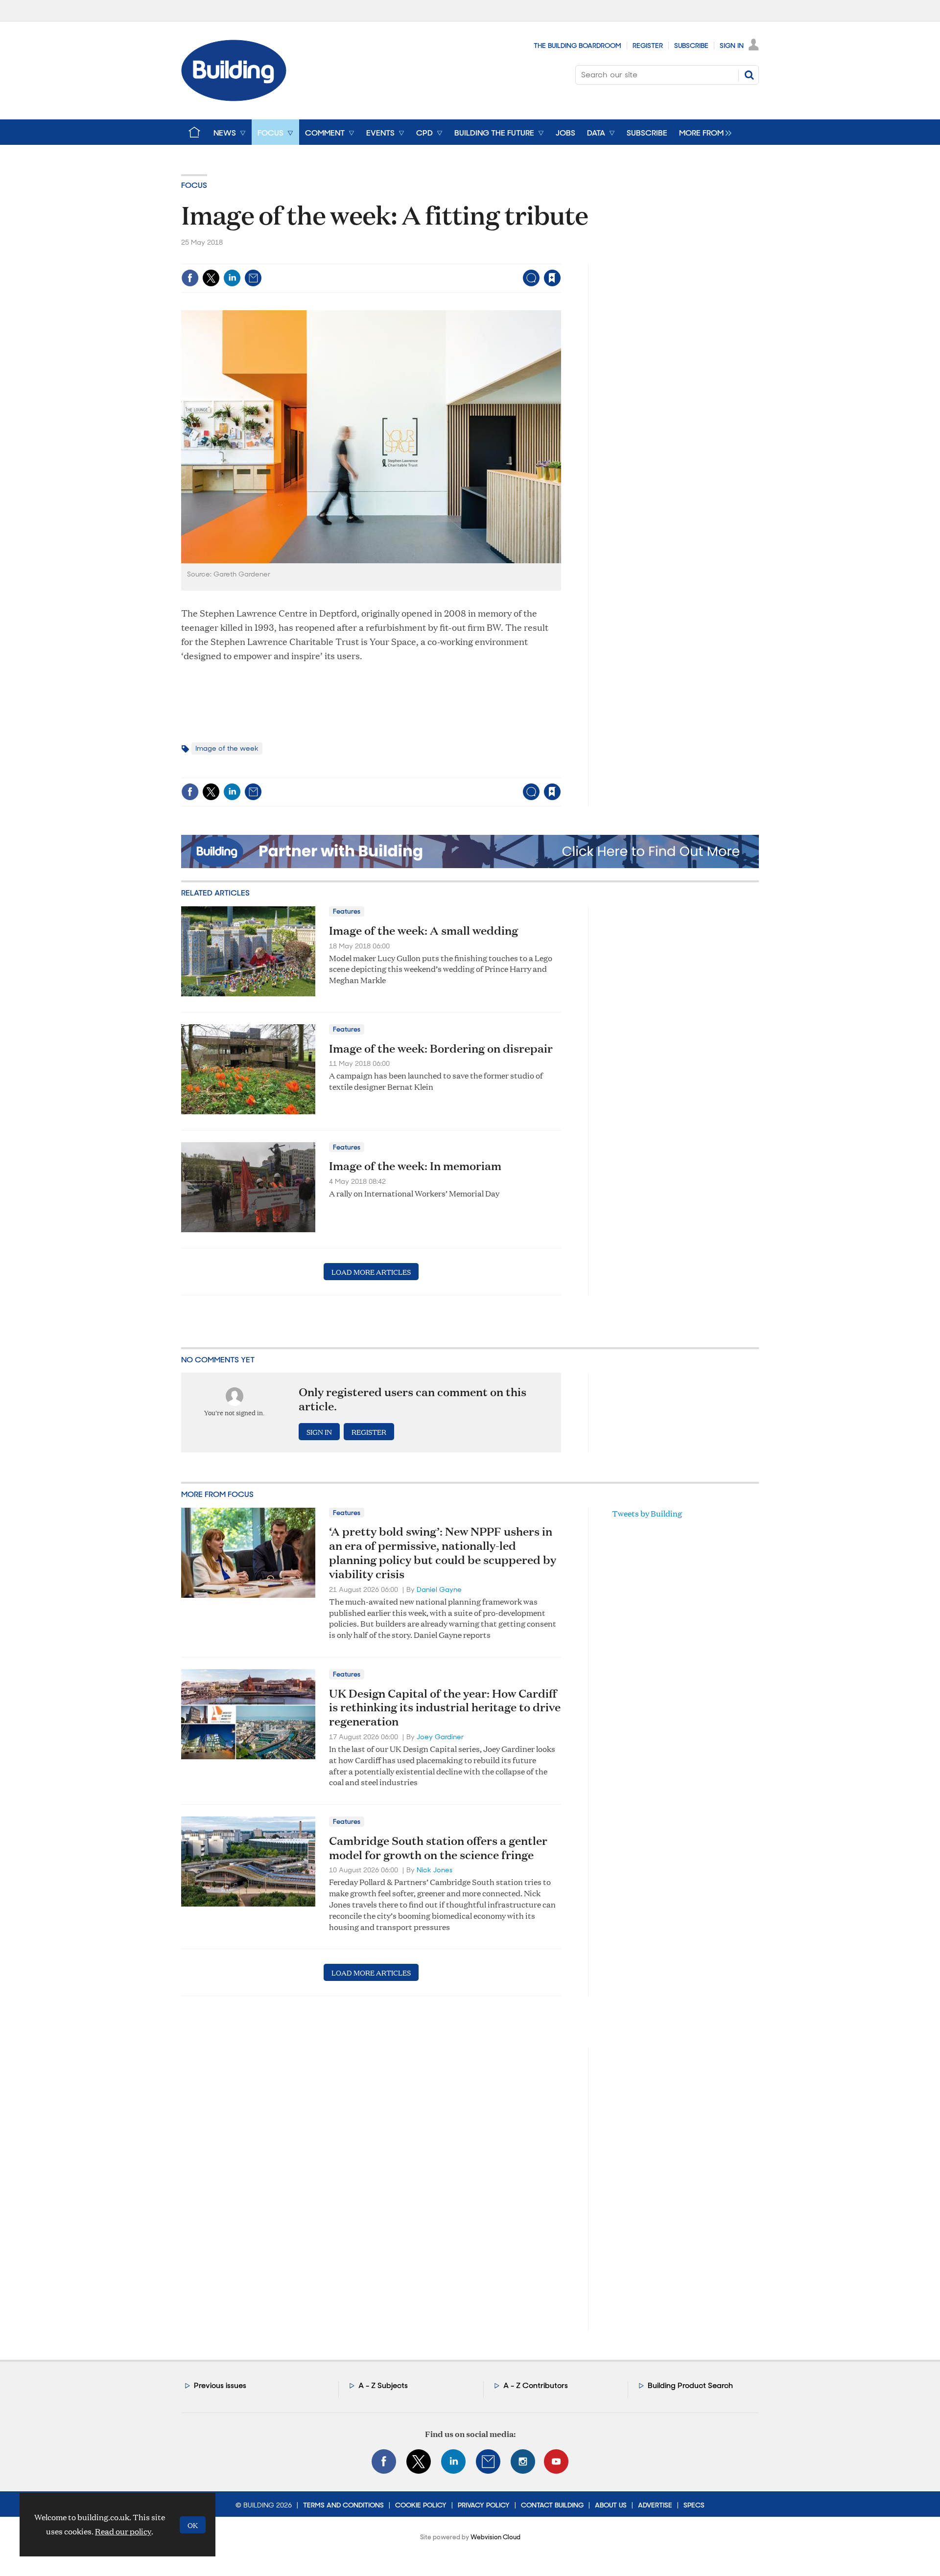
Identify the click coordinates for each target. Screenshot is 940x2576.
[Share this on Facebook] (190, 278)
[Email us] (488, 2461)
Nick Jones (435, 1870)
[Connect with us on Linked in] (453, 2461)
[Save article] (552, 278)
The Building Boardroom (577, 46)
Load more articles (371, 1272)
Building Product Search (690, 2385)
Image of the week (227, 748)
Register (648, 46)
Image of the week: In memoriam (415, 1166)
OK (193, 2525)
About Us (611, 2505)
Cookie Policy (421, 2505)
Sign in (430, 258)
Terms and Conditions (343, 2505)
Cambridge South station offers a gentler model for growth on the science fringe (438, 1848)
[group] (703, 132)
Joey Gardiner (440, 1737)
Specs (694, 2505)
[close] (560, 258)
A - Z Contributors (536, 2385)
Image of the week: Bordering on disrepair (441, 1048)
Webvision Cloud (495, 2537)
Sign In (732, 46)
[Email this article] (253, 278)
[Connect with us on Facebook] (384, 2461)
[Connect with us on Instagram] (523, 2461)
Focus (194, 185)
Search (749, 75)
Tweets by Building (647, 1513)
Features (347, 911)
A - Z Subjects (383, 2385)
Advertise (655, 2505)
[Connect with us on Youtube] (556, 2461)
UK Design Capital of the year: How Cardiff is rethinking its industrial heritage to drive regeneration (445, 1707)
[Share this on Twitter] (211, 278)
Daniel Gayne (439, 1589)
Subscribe (691, 46)
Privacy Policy (484, 2505)
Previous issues (220, 2385)
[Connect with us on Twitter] (419, 2461)
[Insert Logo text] (234, 98)
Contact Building (552, 2505)
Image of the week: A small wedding (423, 930)
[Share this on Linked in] (232, 278)
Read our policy (123, 2531)
